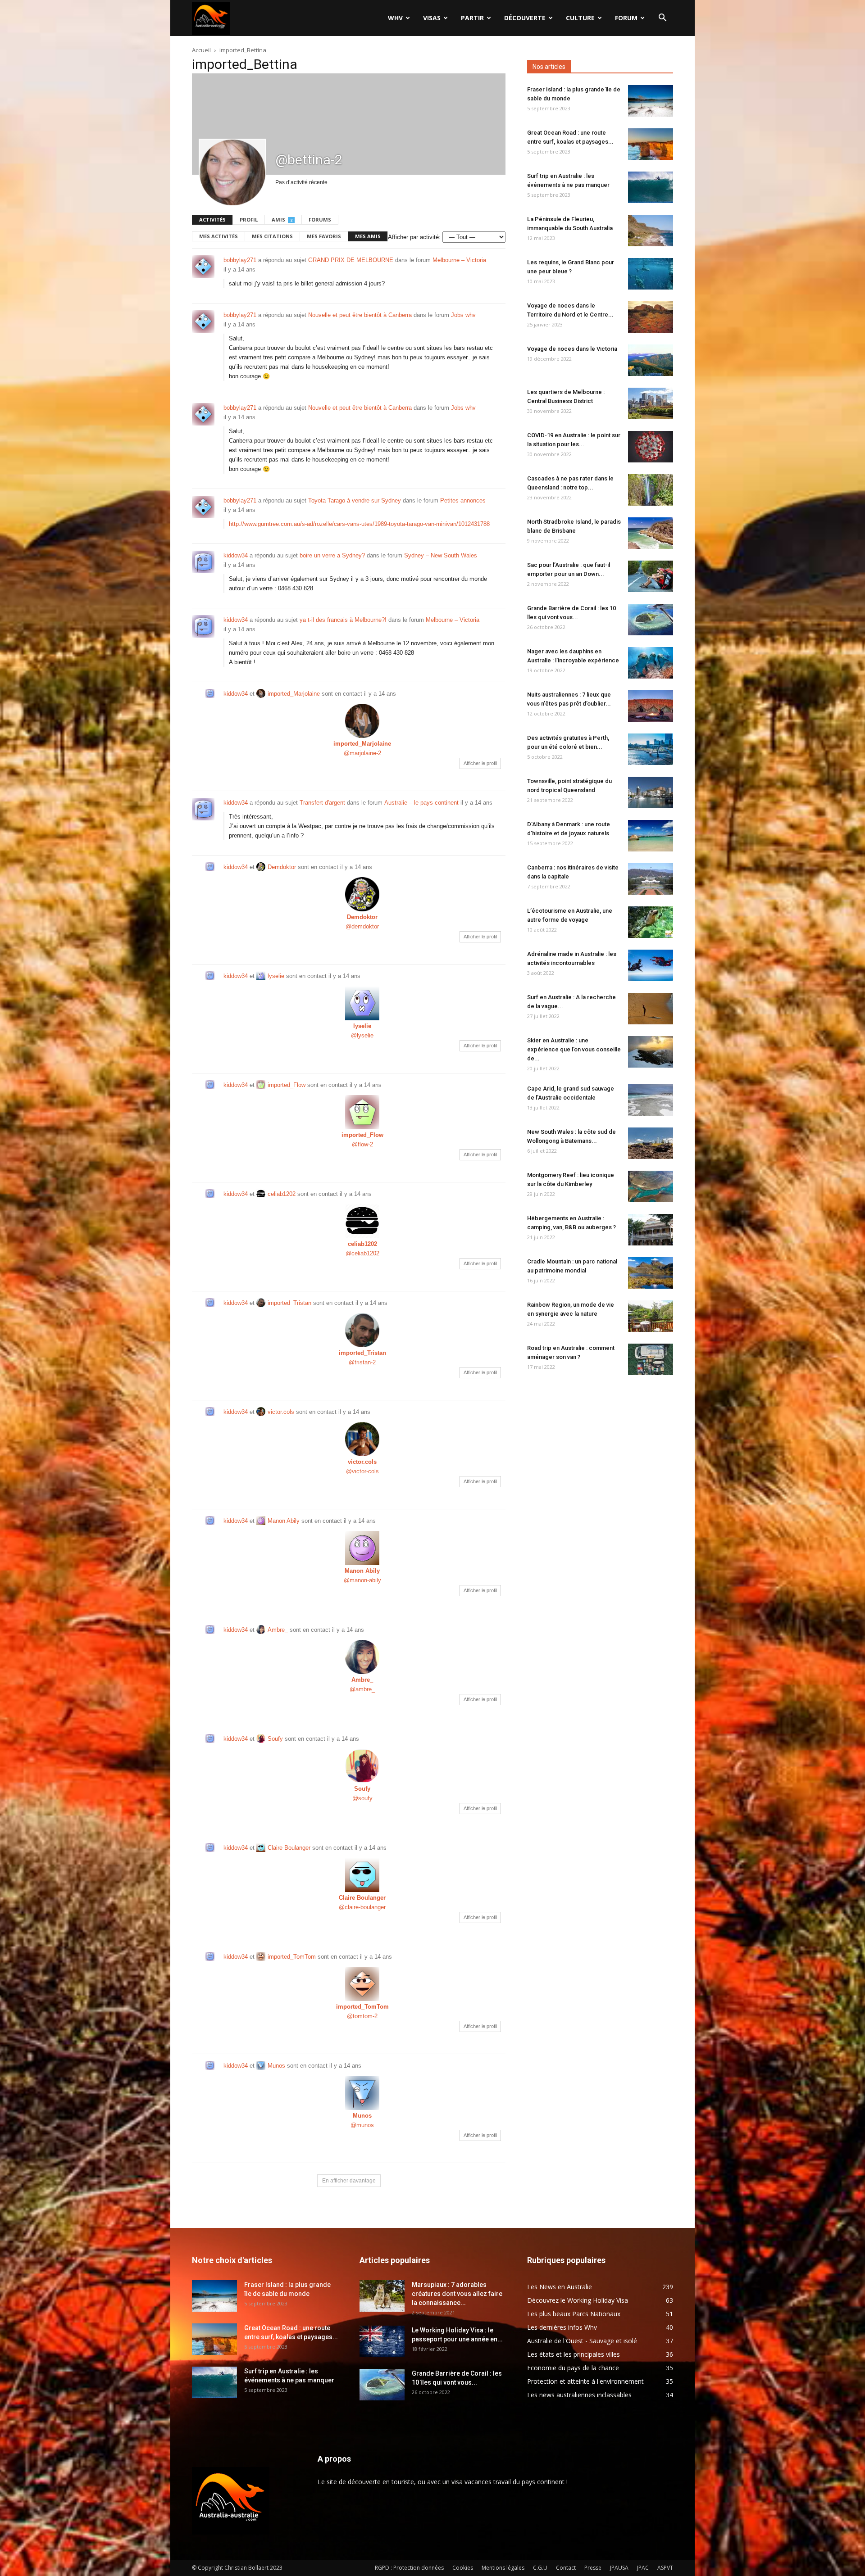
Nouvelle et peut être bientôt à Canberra (360, 315)
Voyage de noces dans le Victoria (572, 349)
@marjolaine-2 (362, 753)
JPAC (643, 2568)
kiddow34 (236, 555)
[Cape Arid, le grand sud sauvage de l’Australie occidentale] (651, 1100)
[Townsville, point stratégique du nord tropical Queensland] (651, 792)
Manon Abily (284, 1521)
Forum (626, 18)
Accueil (201, 50)
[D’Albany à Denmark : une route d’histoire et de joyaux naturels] (651, 836)
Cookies (463, 2568)
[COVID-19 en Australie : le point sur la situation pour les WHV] (651, 447)
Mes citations (272, 236)
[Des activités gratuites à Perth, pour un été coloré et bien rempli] (651, 749)
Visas (432, 18)
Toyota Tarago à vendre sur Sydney (355, 500)
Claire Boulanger (289, 1848)
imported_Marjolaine (294, 694)
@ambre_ (362, 1689)
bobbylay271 (240, 260)
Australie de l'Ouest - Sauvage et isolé (582, 2341)
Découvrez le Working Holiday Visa (578, 2300)
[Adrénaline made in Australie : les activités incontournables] (651, 965)
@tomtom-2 (362, 2016)
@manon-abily (362, 1580)
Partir (472, 18)
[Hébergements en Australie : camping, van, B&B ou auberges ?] (651, 1230)
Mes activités (219, 236)
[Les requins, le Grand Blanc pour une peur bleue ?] (651, 274)
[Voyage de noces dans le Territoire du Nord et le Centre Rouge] (651, 317)
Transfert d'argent (322, 803)
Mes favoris (324, 236)
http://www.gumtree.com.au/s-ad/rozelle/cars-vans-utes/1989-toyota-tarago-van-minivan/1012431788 (359, 524)
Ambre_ (278, 1630)
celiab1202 (282, 1194)
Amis (282, 220)
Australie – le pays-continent (421, 803)
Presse (593, 2568)
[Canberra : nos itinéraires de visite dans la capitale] (651, 879)
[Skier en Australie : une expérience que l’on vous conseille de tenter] (651, 1052)
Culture (580, 18)
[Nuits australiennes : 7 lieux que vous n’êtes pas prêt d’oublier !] (651, 706)
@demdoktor (362, 926)
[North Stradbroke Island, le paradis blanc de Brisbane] (651, 533)
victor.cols (281, 1412)
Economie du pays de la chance (573, 2368)
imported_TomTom (292, 1957)
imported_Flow (287, 1085)
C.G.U (540, 2568)
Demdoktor (282, 867)
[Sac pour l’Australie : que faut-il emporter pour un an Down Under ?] (651, 576)
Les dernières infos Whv (562, 2327)
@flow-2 (362, 1144)
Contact (566, 2568)
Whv (395, 18)
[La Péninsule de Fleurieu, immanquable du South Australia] (651, 231)
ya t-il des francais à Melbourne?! (343, 620)
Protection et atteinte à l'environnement (585, 2381)
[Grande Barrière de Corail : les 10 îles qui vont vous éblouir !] (651, 620)
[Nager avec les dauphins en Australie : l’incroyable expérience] (651, 663)
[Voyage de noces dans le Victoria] (651, 360)
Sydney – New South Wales (441, 555)
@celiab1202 (362, 1253)
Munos (276, 2066)
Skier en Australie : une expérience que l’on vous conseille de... (574, 1049)
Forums (320, 220)
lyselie (276, 976)
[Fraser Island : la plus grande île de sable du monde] (651, 101)
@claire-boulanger (362, 1907)
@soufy (362, 1798)
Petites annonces (463, 500)
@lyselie (362, 1035)
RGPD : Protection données (409, 2568)
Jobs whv (463, 315)
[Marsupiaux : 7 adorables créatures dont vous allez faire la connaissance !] (382, 2296)
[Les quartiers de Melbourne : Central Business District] (651, 403)
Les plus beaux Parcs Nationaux (574, 2314)
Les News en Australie (560, 2287)
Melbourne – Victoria (459, 260)
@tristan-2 (362, 1362)
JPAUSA (619, 2568)
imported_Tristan (289, 1303)
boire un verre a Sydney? (332, 555)
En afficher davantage (349, 2181)
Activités (212, 220)
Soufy (275, 1739)
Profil (249, 220)
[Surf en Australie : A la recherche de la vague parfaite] (651, 1009)
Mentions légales (503, 2568)
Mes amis (368, 236)
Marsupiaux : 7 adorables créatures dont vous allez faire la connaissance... (457, 2294)
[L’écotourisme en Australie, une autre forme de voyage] (651, 922)
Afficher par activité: (414, 237)
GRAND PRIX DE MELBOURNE (351, 260)
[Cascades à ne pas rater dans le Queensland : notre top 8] (651, 490)
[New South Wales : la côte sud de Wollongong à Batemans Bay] (651, 1143)
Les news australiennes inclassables (579, 2395)
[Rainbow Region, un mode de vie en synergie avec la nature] (651, 1316)
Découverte (525, 18)
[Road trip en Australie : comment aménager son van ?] (651, 1359)
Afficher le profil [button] (480, 763)
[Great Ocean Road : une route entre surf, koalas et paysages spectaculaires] (651, 144)
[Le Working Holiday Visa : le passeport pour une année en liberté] (382, 2341)
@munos (362, 2125)
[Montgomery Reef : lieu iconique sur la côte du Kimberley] (651, 1186)
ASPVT (665, 2568)
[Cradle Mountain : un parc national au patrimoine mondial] (651, 1273)
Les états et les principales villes (574, 2354)
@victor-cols (362, 1471)
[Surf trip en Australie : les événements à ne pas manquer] (651, 187)
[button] (662, 19)
